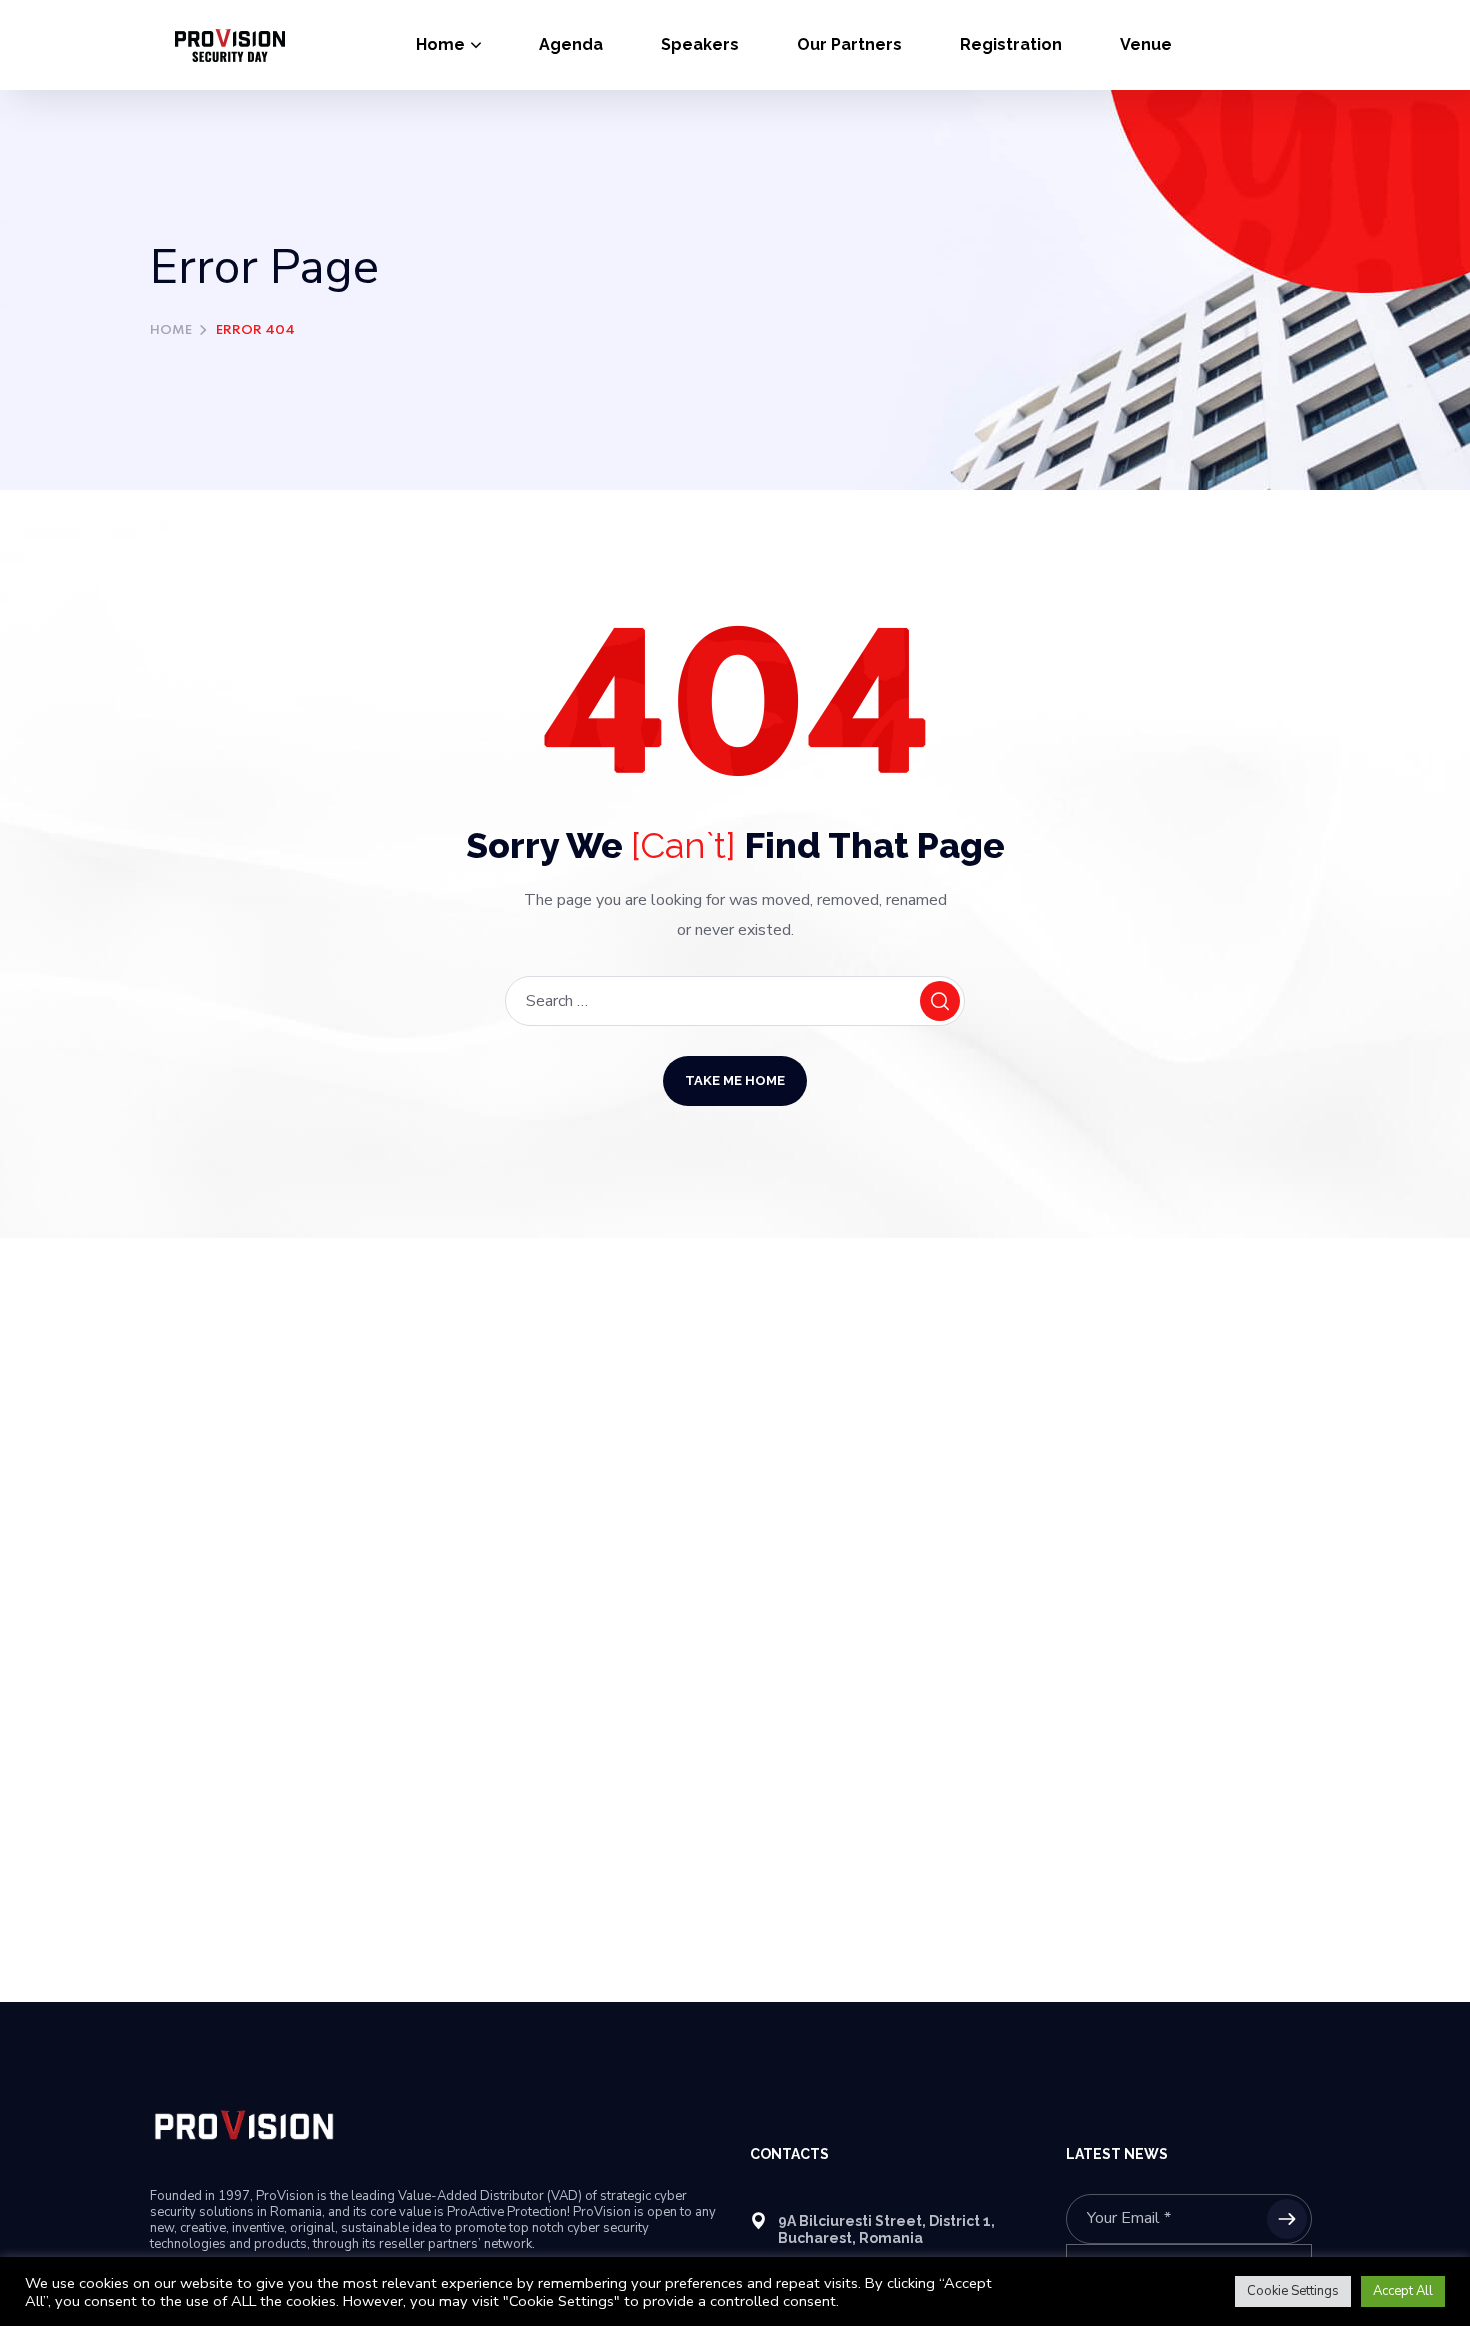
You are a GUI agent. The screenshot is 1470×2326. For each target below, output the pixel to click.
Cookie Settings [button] (1293, 2291)
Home (171, 330)
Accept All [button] (1403, 2291)
